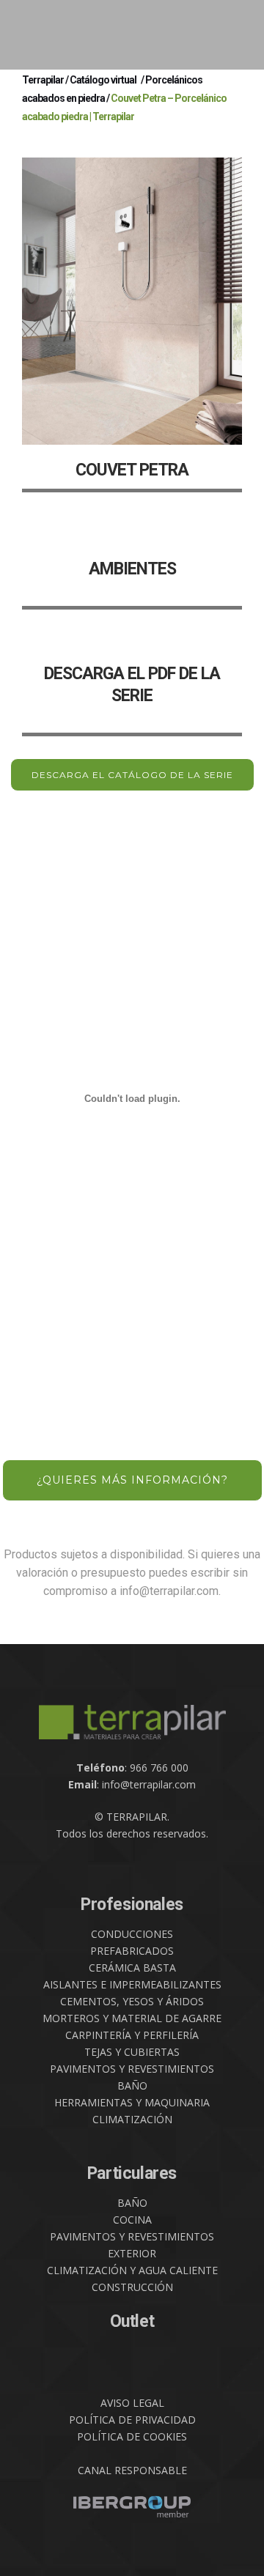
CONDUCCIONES (132, 1934)
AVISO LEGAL (132, 2403)
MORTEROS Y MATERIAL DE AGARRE (132, 2018)
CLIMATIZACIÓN (132, 2119)
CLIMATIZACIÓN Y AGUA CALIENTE (132, 2270)
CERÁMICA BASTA (132, 1968)
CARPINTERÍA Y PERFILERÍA (132, 2035)
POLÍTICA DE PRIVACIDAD (132, 2420)
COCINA (132, 2220)
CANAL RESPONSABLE (132, 2470)
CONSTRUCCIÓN (132, 2287)
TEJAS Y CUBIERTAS (132, 2052)
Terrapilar (43, 80)
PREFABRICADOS (132, 1951)
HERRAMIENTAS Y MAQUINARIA (132, 2102)
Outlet (132, 2321)
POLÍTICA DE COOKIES (132, 2436)
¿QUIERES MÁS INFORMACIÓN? (132, 1480)
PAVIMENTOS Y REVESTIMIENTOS (132, 2069)
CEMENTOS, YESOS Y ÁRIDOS (132, 2001)
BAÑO (132, 2085)
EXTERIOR (132, 2253)
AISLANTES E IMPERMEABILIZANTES (132, 1984)
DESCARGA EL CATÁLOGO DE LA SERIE (132, 775)
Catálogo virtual (103, 80)
